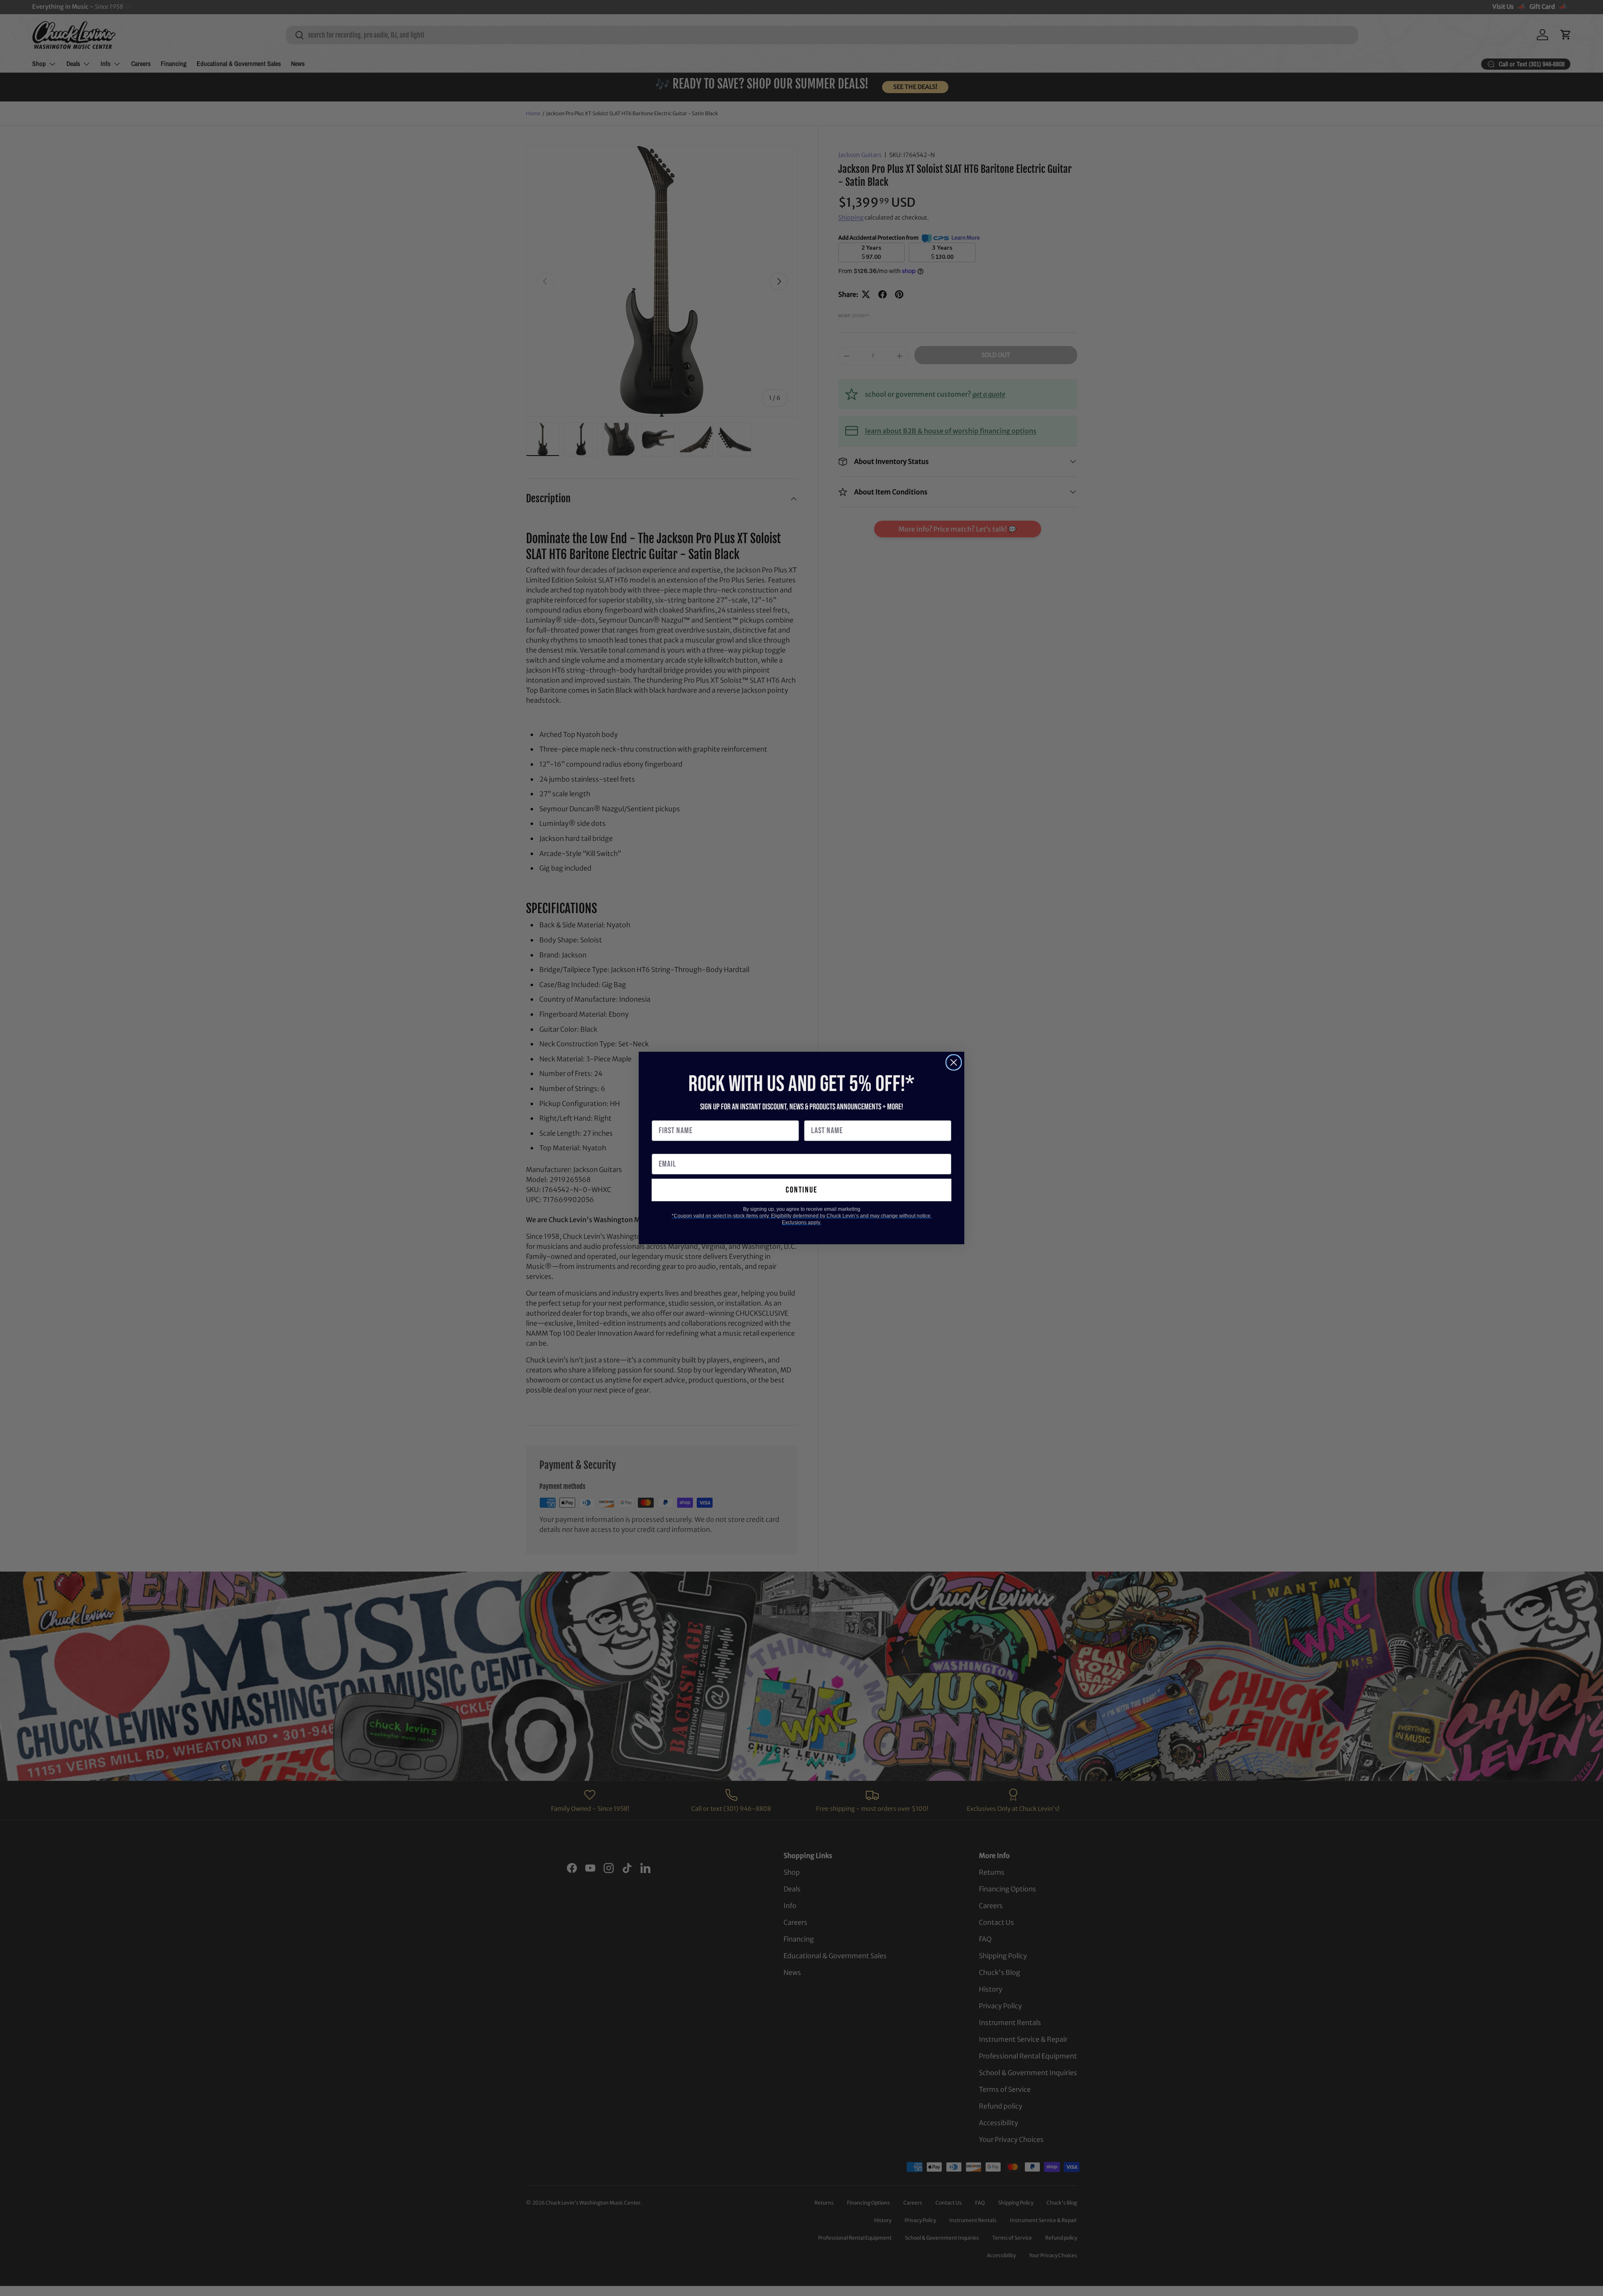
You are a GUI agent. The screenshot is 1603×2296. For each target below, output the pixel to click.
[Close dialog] (954, 1062)
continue (801, 1190)
